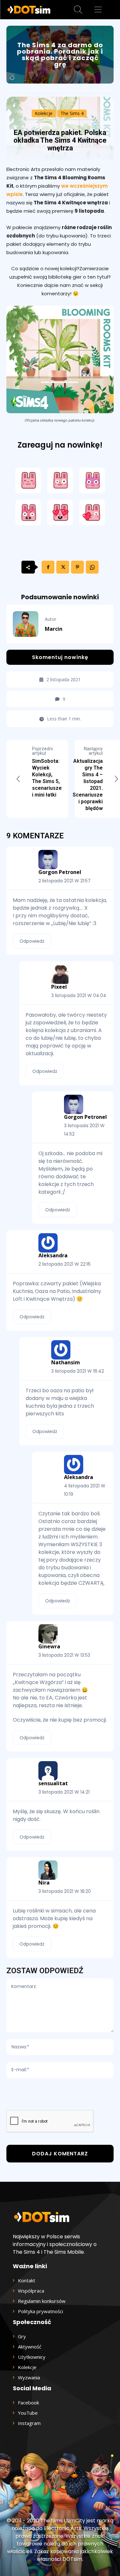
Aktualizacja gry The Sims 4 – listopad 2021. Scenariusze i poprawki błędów (88, 785)
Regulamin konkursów (42, 2301)
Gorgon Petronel (60, 872)
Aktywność (30, 2347)
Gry (22, 2336)
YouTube (28, 2413)
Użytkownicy (32, 2357)
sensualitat (53, 1783)
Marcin (54, 629)
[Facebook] (48, 567)
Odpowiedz (32, 941)
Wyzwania (29, 2377)
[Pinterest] (77, 567)
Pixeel (59, 987)
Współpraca (31, 2291)
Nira (44, 1883)
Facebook (28, 2402)
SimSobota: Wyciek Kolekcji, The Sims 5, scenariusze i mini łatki (47, 778)
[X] (63, 567)
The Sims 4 (72, 113)
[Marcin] (29, 624)
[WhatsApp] (92, 567)
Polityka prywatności (40, 2311)
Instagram (29, 2423)
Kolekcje (44, 113)
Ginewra (49, 1646)
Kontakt (27, 2280)
